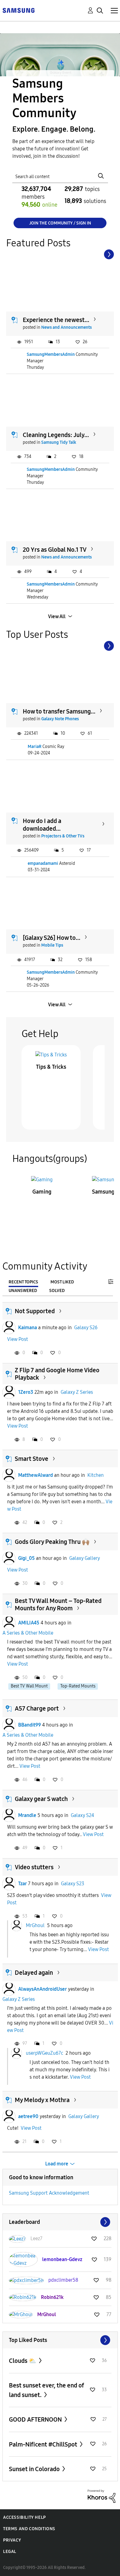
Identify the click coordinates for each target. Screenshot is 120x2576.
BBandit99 (30, 1725)
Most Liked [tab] (62, 1282)
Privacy (12, 2540)
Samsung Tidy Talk (59, 442)
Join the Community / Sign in (60, 223)
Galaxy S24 (82, 1815)
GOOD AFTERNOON (36, 2419)
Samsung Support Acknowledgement (49, 2193)
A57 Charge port (37, 1708)
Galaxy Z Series (77, 1392)
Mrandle (27, 1815)
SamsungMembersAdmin (51, 354)
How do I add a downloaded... (42, 825)
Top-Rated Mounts (78, 1686)
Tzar (22, 1884)
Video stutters (34, 1867)
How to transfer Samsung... (59, 711)
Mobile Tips (52, 945)
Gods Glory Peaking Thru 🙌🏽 (52, 1542)
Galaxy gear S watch (41, 1799)
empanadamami (43, 863)
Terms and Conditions (29, 2529)
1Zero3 (26, 1392)
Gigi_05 (26, 1558)
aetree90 (28, 2116)
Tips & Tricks (51, 1067)
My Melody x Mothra (42, 2100)
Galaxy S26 (86, 1328)
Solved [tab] (57, 1291)
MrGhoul (35, 1925)
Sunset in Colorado (35, 2469)
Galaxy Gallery (85, 1558)
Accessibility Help (24, 2517)
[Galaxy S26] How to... (52, 938)
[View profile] (9, 1328)
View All (57, 616)
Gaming (42, 1192)
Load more (57, 2164)
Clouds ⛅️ (23, 2361)
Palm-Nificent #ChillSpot (44, 2444)
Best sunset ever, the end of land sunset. (46, 2390)
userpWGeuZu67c (44, 2053)
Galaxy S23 (73, 1884)
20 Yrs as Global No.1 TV (55, 550)
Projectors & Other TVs (63, 836)
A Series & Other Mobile (28, 1633)
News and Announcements (66, 327)
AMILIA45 (29, 1623)
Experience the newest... (56, 320)
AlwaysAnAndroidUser (42, 1989)
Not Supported (35, 1311)
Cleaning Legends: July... (56, 435)
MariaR (35, 747)
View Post (18, 1339)
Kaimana (28, 1328)
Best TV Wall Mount (29, 1686)
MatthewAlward (36, 1475)
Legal (10, 2552)
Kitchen (96, 1475)
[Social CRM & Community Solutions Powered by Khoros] (102, 2496)
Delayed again (34, 1973)
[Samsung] (18, 10)
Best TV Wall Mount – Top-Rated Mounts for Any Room (58, 1604)
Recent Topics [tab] (23, 1282)
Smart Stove (32, 1459)
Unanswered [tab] (23, 1291)
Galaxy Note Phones (60, 719)
